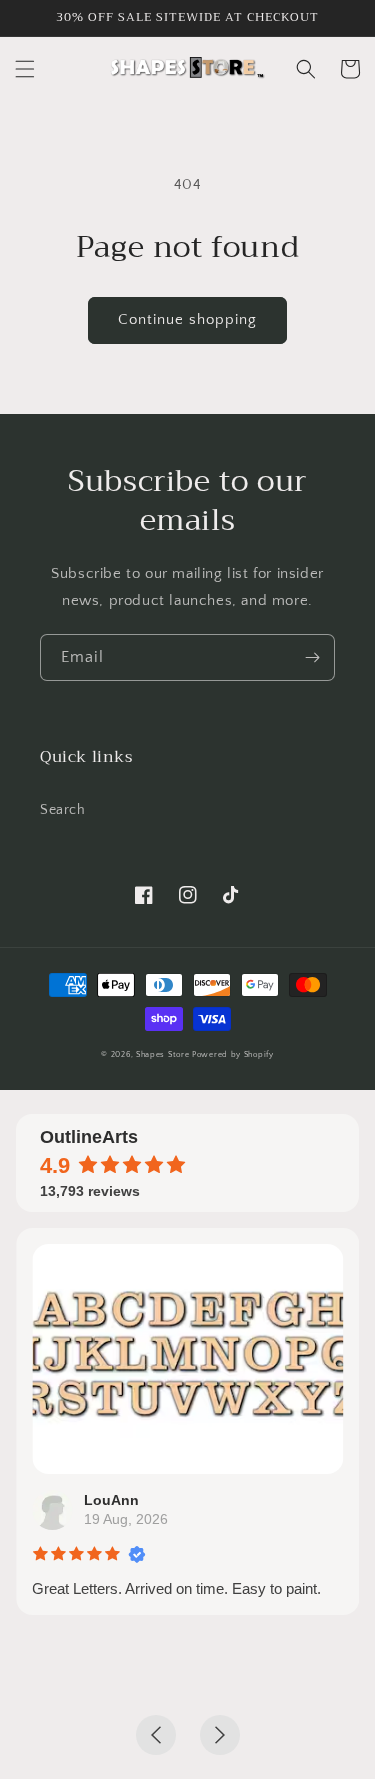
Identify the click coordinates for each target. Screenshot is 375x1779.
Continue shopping (187, 319)
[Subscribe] (312, 657)
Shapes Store (162, 1054)
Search (63, 810)
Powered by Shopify (233, 1054)
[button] (25, 69)
